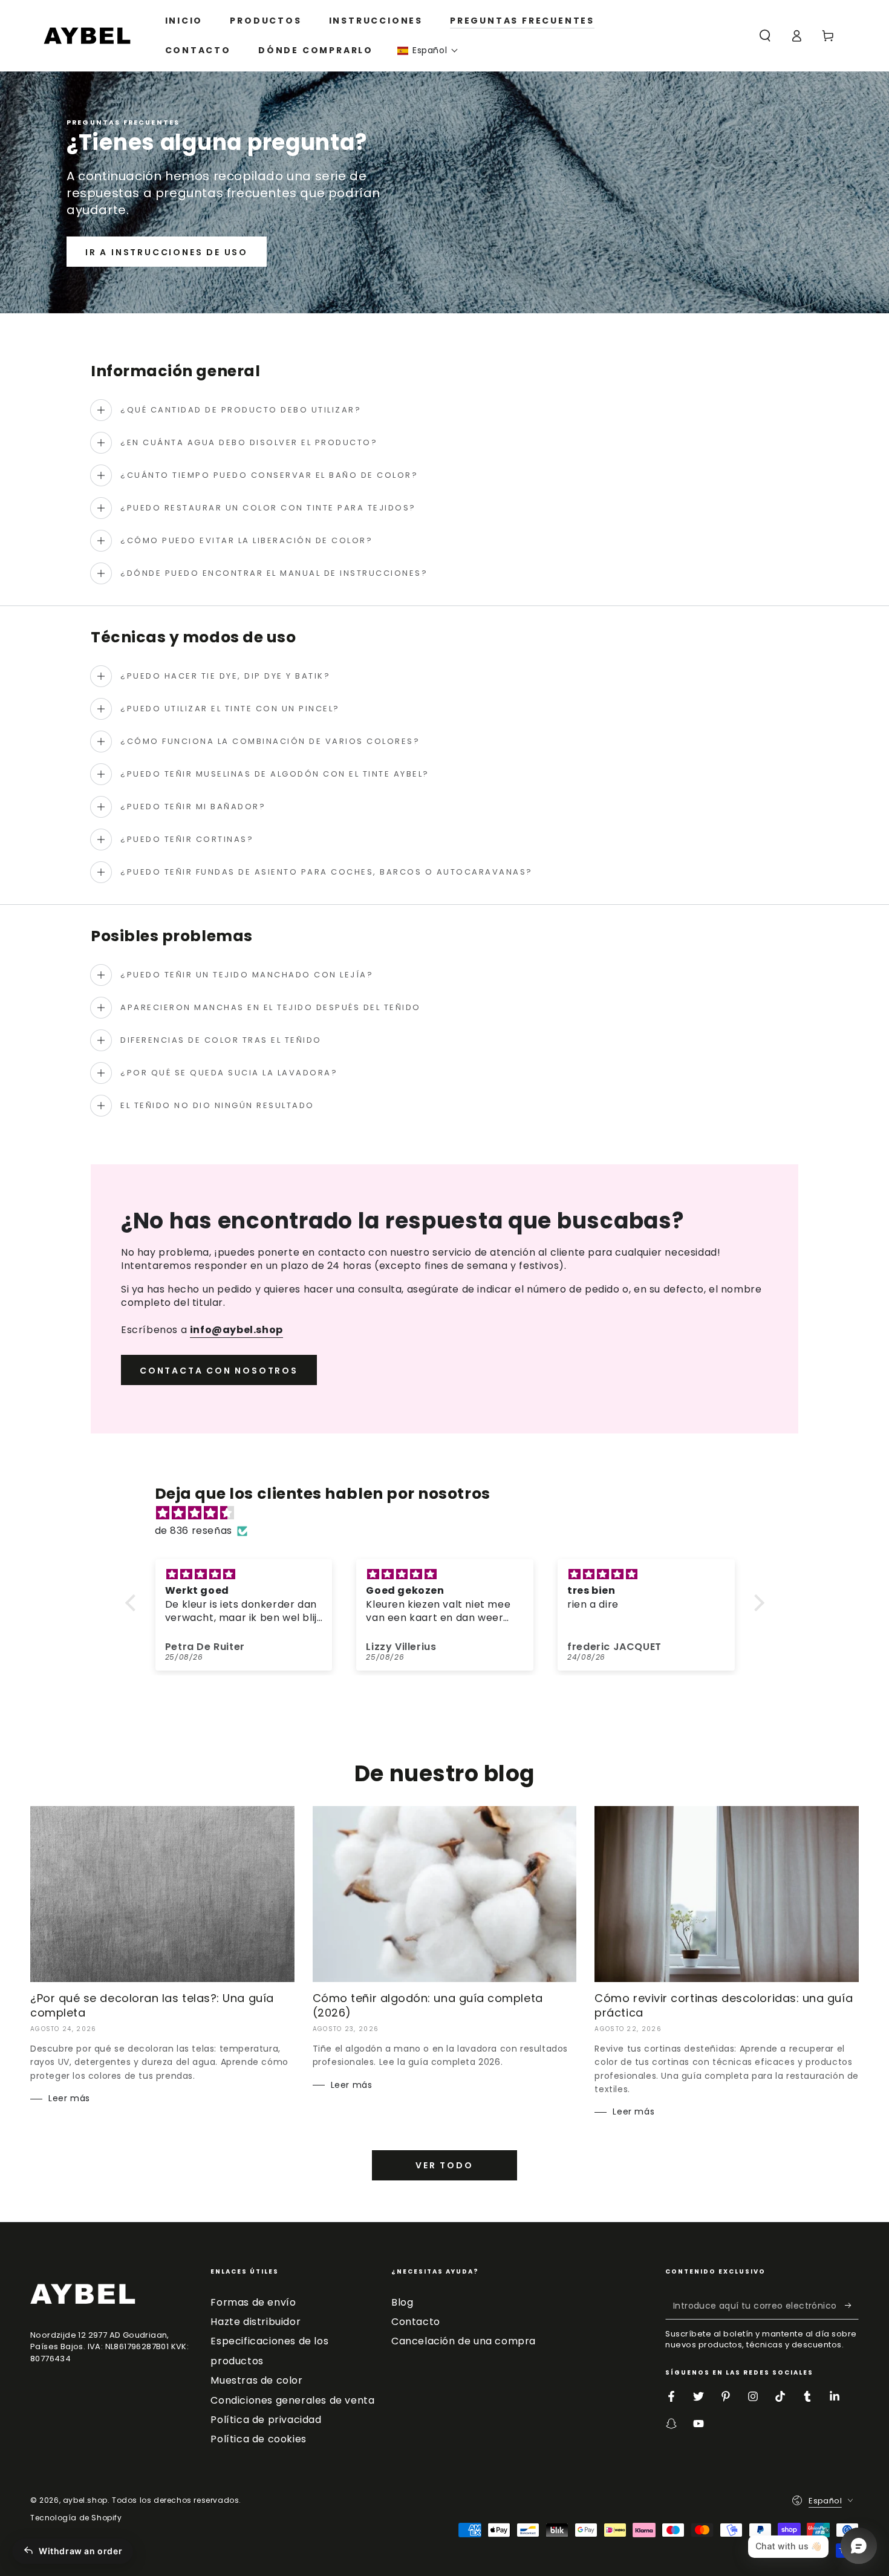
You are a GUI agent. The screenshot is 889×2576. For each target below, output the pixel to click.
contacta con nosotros (219, 1371)
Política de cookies (258, 2439)
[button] (428, 51)
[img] (451, 1513)
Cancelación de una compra (464, 2341)
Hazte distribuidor (256, 2322)
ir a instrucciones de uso (167, 252)
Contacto (416, 2322)
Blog (402, 2302)
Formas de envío (253, 2302)
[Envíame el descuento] (852, 2306)
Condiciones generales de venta (292, 2400)
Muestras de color (256, 2380)
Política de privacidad (266, 2420)
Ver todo (444, 2165)
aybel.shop (85, 2500)
